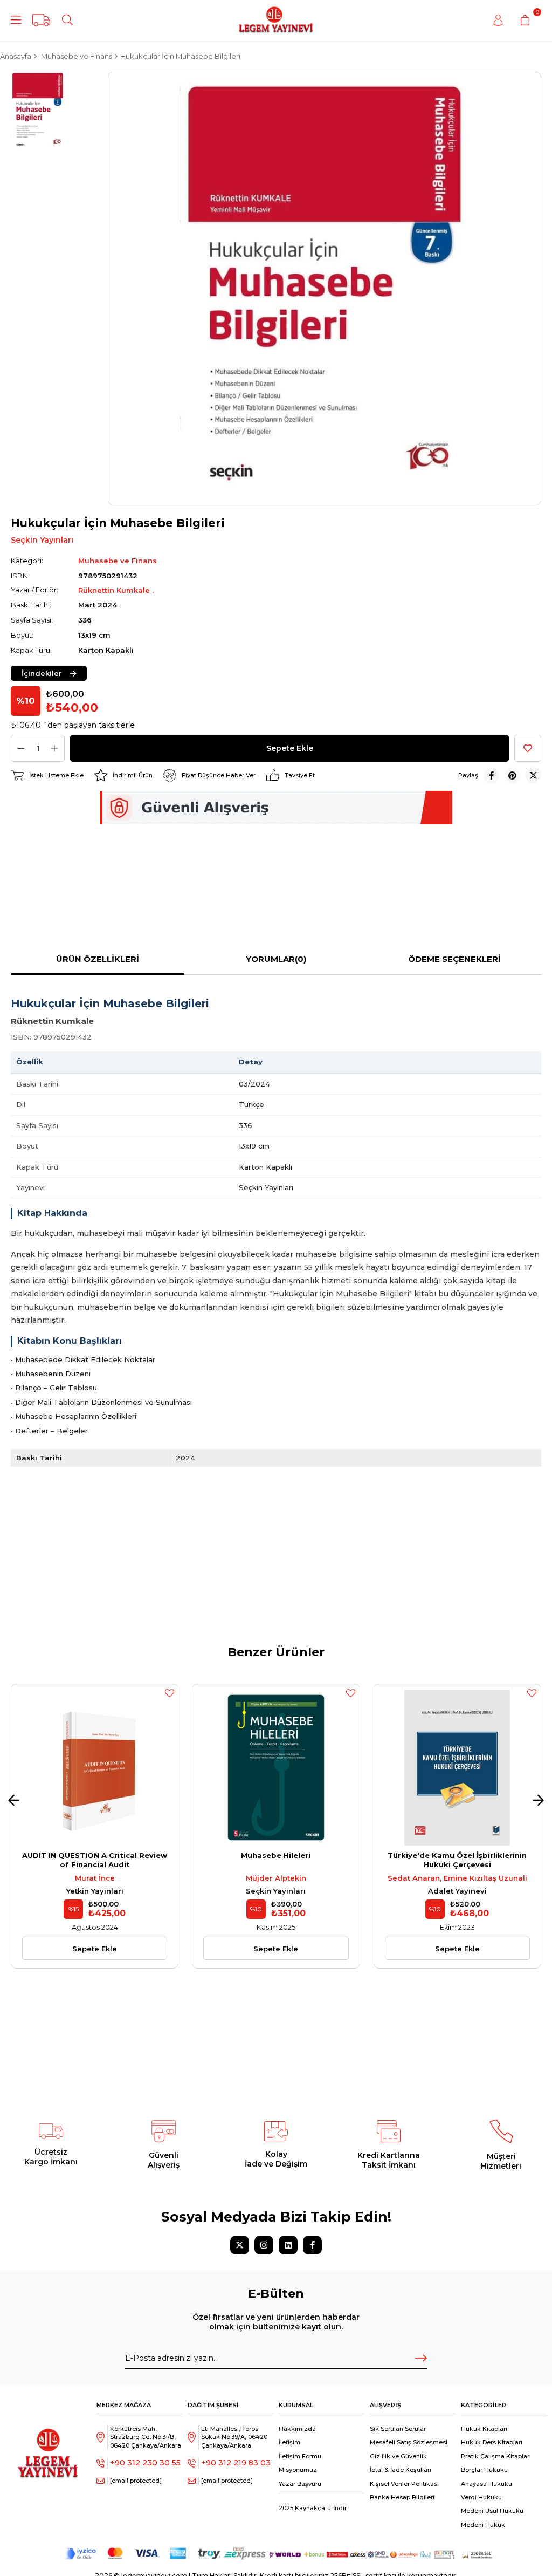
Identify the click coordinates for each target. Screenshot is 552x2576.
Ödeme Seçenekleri (454, 959)
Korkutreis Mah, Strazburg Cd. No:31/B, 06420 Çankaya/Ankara (146, 2437)
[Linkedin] (288, 2245)
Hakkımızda (297, 2429)
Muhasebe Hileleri (276, 1855)
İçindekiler (42, 673)
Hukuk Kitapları (484, 2429)
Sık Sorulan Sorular (398, 2429)
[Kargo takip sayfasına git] (41, 20)
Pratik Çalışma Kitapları (496, 2456)
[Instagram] (264, 2245)
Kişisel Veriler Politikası (404, 2484)
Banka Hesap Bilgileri (402, 2497)
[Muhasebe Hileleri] (276, 1768)
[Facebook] (312, 2245)
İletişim (289, 2442)
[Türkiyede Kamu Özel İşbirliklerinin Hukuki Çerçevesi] (457, 1768)
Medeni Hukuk (483, 2525)
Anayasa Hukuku (487, 2484)
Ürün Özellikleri (98, 959)
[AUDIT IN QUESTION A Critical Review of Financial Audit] (95, 1768)
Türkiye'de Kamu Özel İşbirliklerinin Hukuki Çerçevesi (457, 1860)
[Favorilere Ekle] (528, 748)
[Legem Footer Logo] (48, 2444)
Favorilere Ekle (169, 1693)
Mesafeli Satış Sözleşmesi (409, 2442)
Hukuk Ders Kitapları (492, 2442)
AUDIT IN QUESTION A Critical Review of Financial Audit (95, 1860)
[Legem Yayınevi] (276, 20)
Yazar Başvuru (300, 2484)
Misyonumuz (298, 2470)
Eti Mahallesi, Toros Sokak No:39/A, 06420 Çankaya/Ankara (234, 2437)
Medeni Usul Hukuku (492, 2511)
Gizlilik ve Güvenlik (398, 2456)
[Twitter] (240, 2245)
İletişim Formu (300, 2456)
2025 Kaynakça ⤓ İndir (313, 2508)
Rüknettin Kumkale (115, 590)
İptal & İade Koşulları (401, 2470)
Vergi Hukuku (481, 2497)
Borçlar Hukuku (484, 2470)
